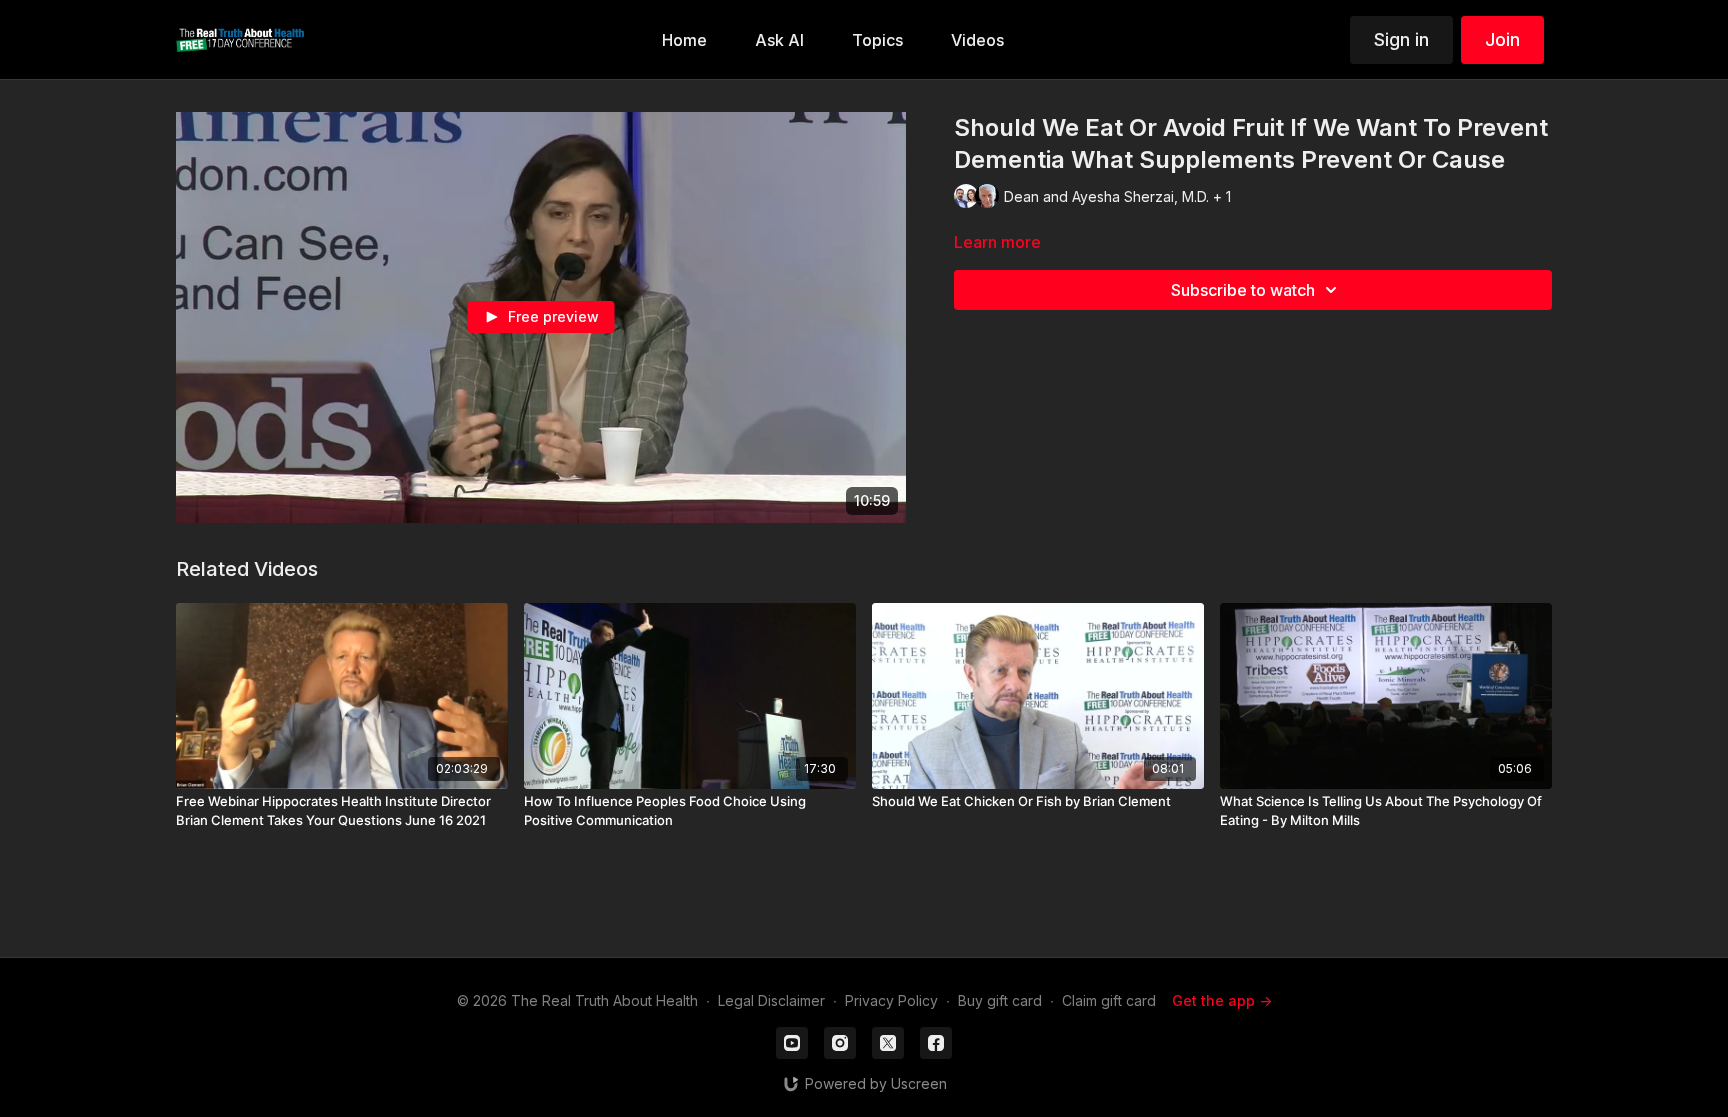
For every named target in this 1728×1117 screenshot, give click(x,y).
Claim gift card (1109, 1000)
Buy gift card (1000, 1000)
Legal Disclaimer (771, 1000)
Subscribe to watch (1243, 290)
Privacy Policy (891, 1000)
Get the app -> (1222, 1000)
